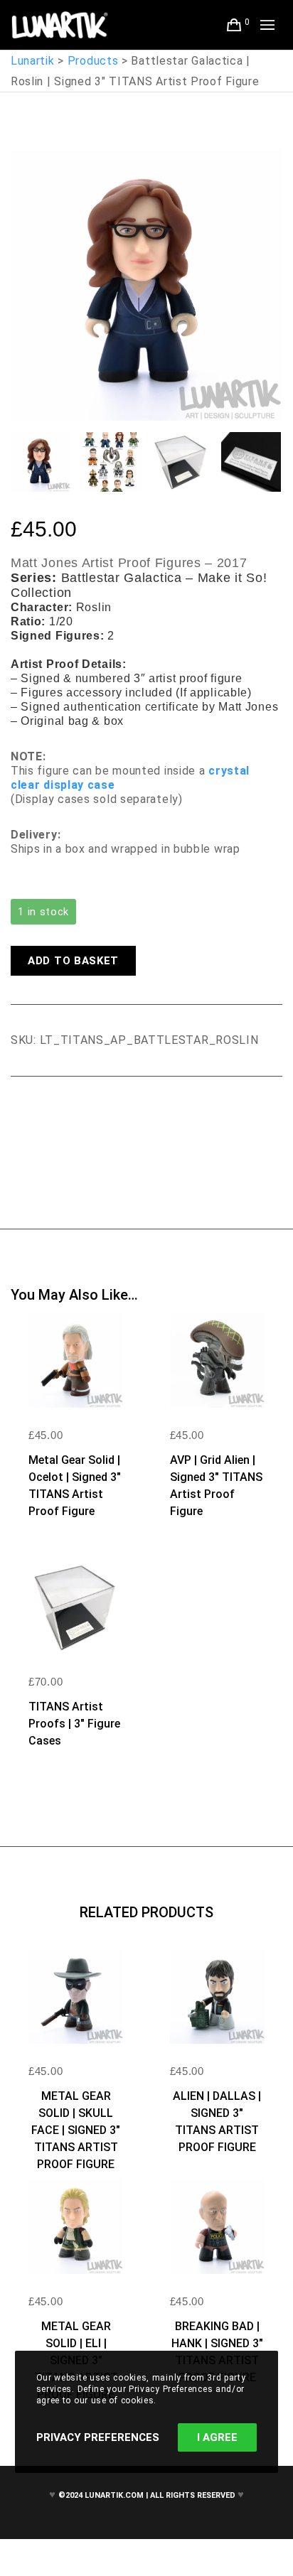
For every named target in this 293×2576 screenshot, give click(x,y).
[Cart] (234, 25)
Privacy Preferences (98, 2437)
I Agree (217, 2437)
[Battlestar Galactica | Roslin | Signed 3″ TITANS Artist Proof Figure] (21, 1116)
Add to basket (73, 961)
